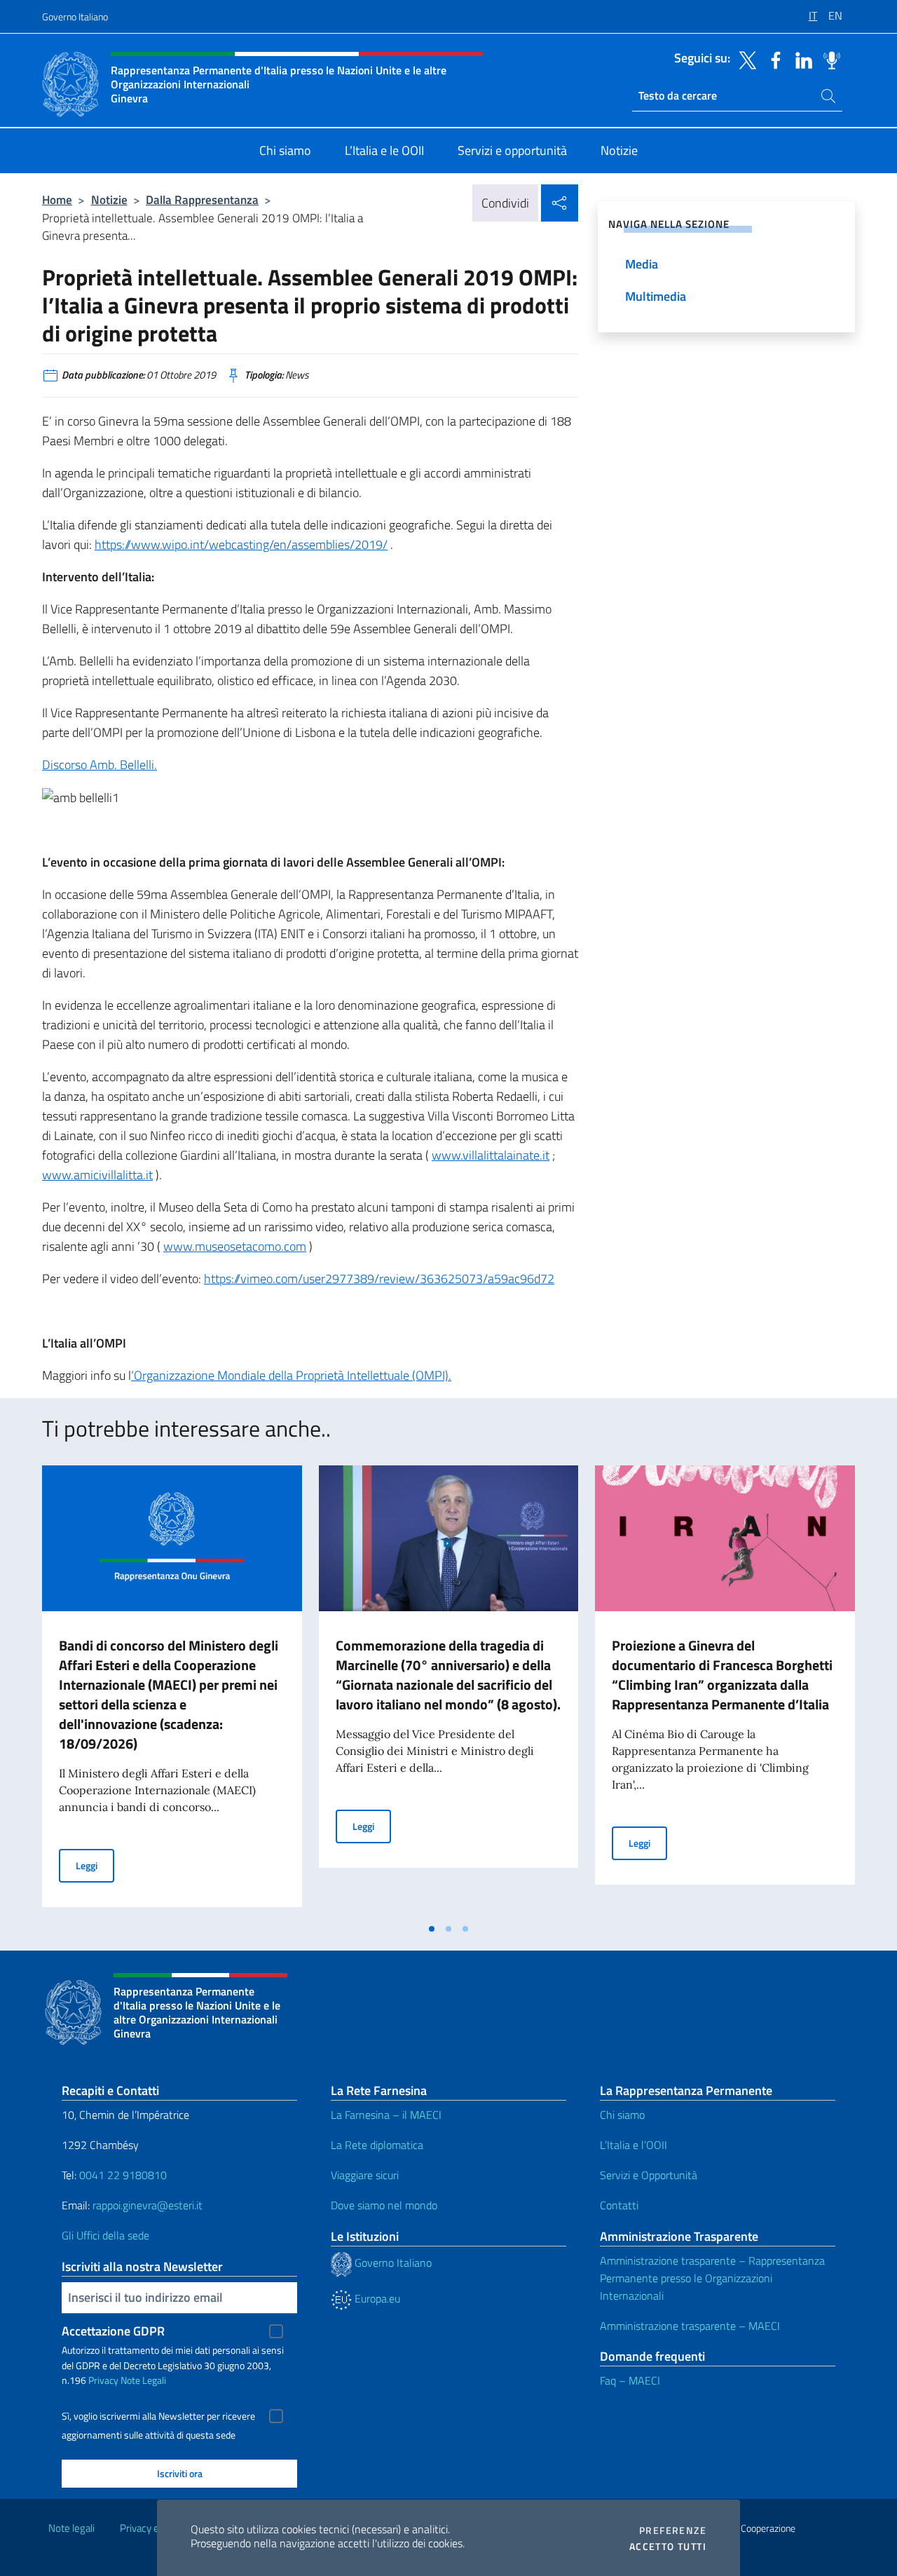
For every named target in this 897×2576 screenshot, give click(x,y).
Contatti (619, 2205)
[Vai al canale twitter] (744, 59)
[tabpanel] (172, 1690)
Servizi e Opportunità (649, 2175)
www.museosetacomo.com (235, 1246)
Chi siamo (622, 2115)
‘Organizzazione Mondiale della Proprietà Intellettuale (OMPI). (291, 1375)
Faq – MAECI (630, 2380)
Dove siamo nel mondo (384, 2205)
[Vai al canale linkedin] (800, 59)
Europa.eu (376, 2298)
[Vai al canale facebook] (772, 59)
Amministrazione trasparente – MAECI (690, 2326)
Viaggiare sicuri (365, 2175)
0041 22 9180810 (124, 2175)
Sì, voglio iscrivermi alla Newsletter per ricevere (158, 2416)
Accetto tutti (668, 2547)
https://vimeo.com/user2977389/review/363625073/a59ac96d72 (379, 1279)
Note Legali (143, 2380)
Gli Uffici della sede (105, 2235)
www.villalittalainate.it (491, 1155)
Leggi (95, 1865)
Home (57, 199)
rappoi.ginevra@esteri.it (148, 2205)
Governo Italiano (75, 16)
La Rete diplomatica (377, 2145)
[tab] (432, 1929)
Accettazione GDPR (113, 2331)
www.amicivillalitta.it (97, 1175)
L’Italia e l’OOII (634, 2145)
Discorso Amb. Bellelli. (100, 765)
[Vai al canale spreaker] (828, 59)
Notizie (109, 199)
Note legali (71, 2528)
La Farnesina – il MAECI (386, 2115)
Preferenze (673, 2530)
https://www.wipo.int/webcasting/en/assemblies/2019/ (241, 544)
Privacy (103, 2380)
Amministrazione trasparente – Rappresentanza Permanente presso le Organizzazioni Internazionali (712, 2278)
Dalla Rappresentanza (202, 199)
